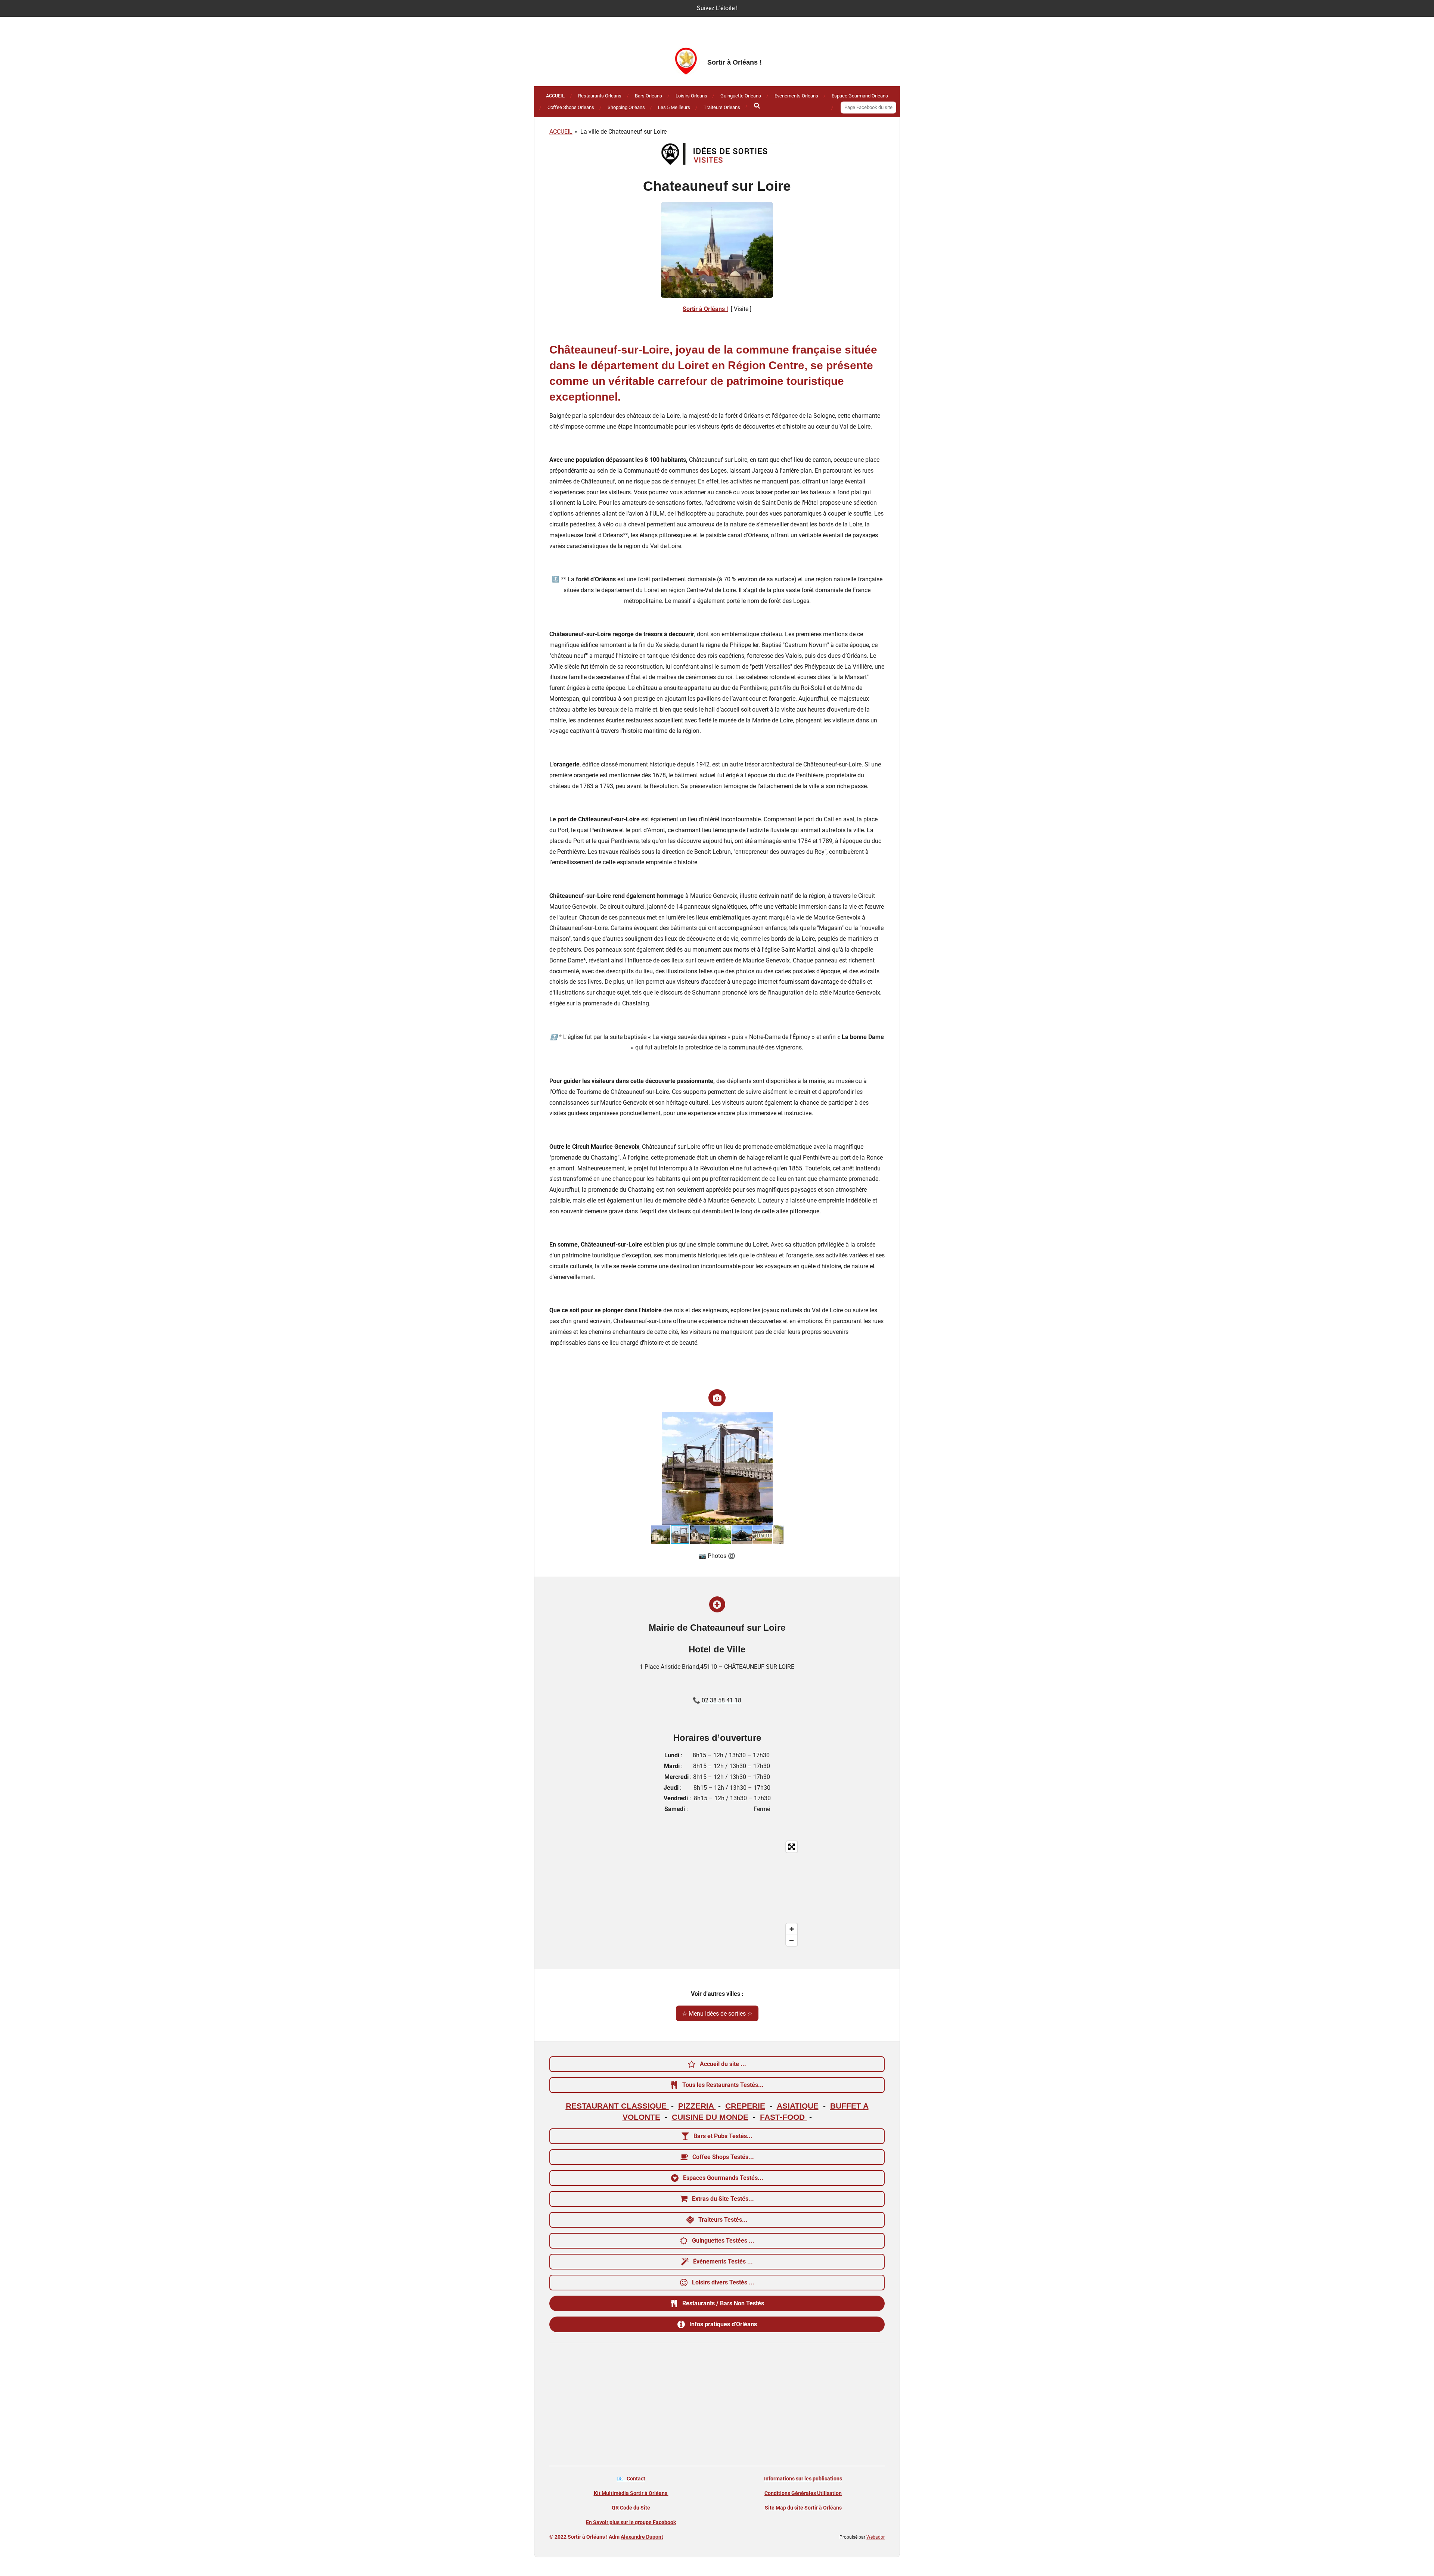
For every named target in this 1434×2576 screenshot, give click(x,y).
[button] (777, 1419)
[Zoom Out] (792, 1940)
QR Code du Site (631, 2508)
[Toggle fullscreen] (792, 1847)
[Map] (717, 1894)
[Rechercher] (757, 106)
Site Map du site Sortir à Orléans (803, 2508)
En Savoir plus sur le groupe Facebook (631, 2522)
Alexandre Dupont (642, 2537)
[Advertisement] (717, 2406)
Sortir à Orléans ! (705, 309)
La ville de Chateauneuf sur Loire (623, 132)
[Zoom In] (792, 1929)
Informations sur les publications (803, 2479)
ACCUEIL (561, 132)
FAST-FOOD (783, 2117)
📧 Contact (631, 2479)
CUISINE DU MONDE (710, 2117)
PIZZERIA (697, 2106)
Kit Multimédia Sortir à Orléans (631, 2493)
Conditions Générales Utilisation (803, 2493)
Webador (876, 2537)
